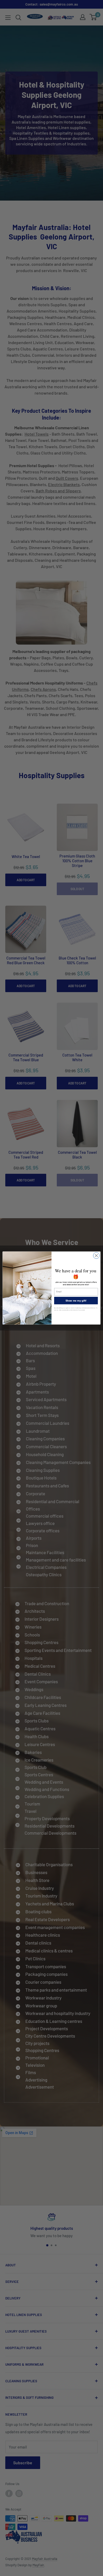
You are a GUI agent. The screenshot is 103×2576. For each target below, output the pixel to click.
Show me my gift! (76, 1300)
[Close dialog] (96, 1256)
